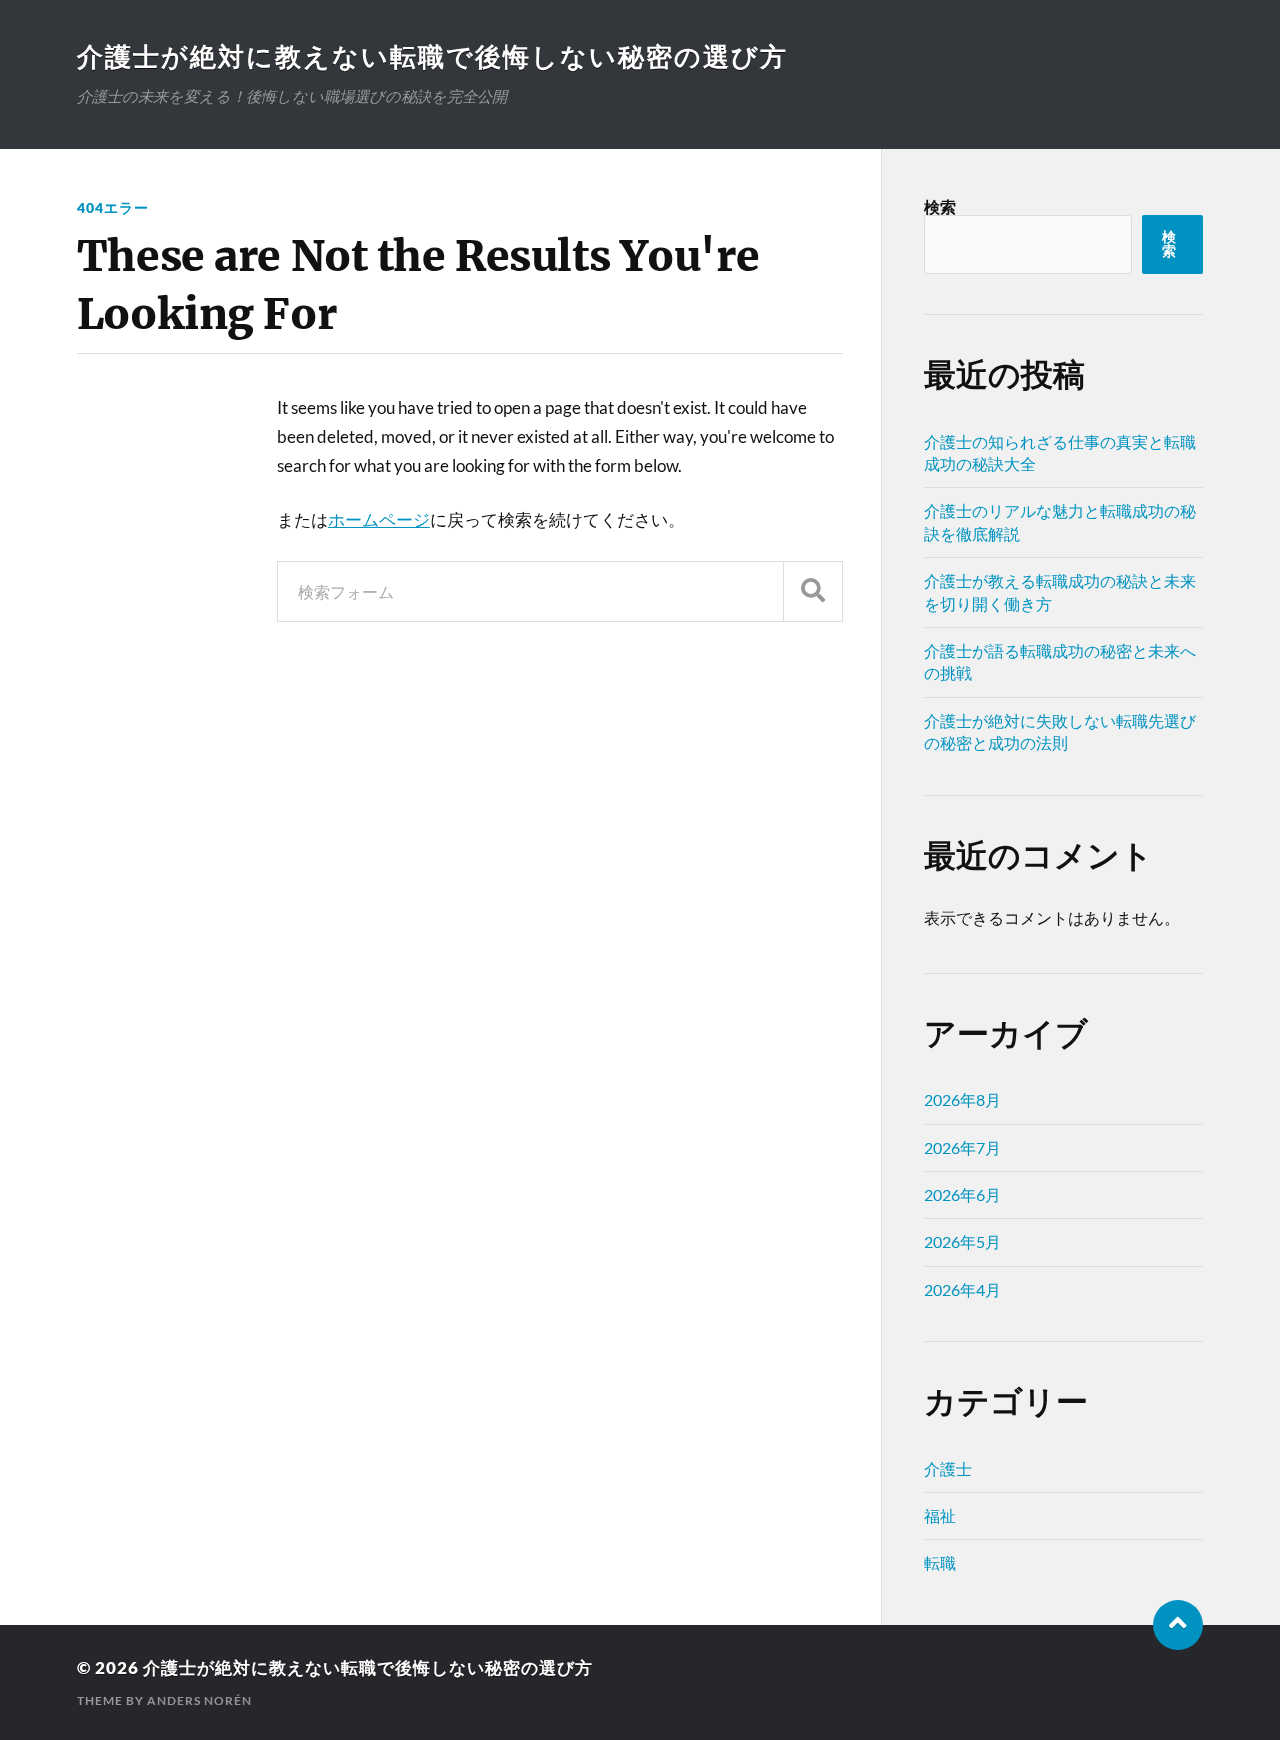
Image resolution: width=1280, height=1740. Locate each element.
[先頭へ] (1178, 1625)
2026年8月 (962, 1099)
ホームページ (379, 519)
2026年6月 (962, 1194)
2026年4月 (962, 1289)
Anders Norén (199, 1700)
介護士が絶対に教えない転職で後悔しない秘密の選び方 (432, 56)
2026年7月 (962, 1147)
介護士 (948, 1468)
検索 (940, 206)
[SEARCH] (813, 591)
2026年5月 (962, 1241)
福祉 (940, 1515)
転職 (940, 1562)
